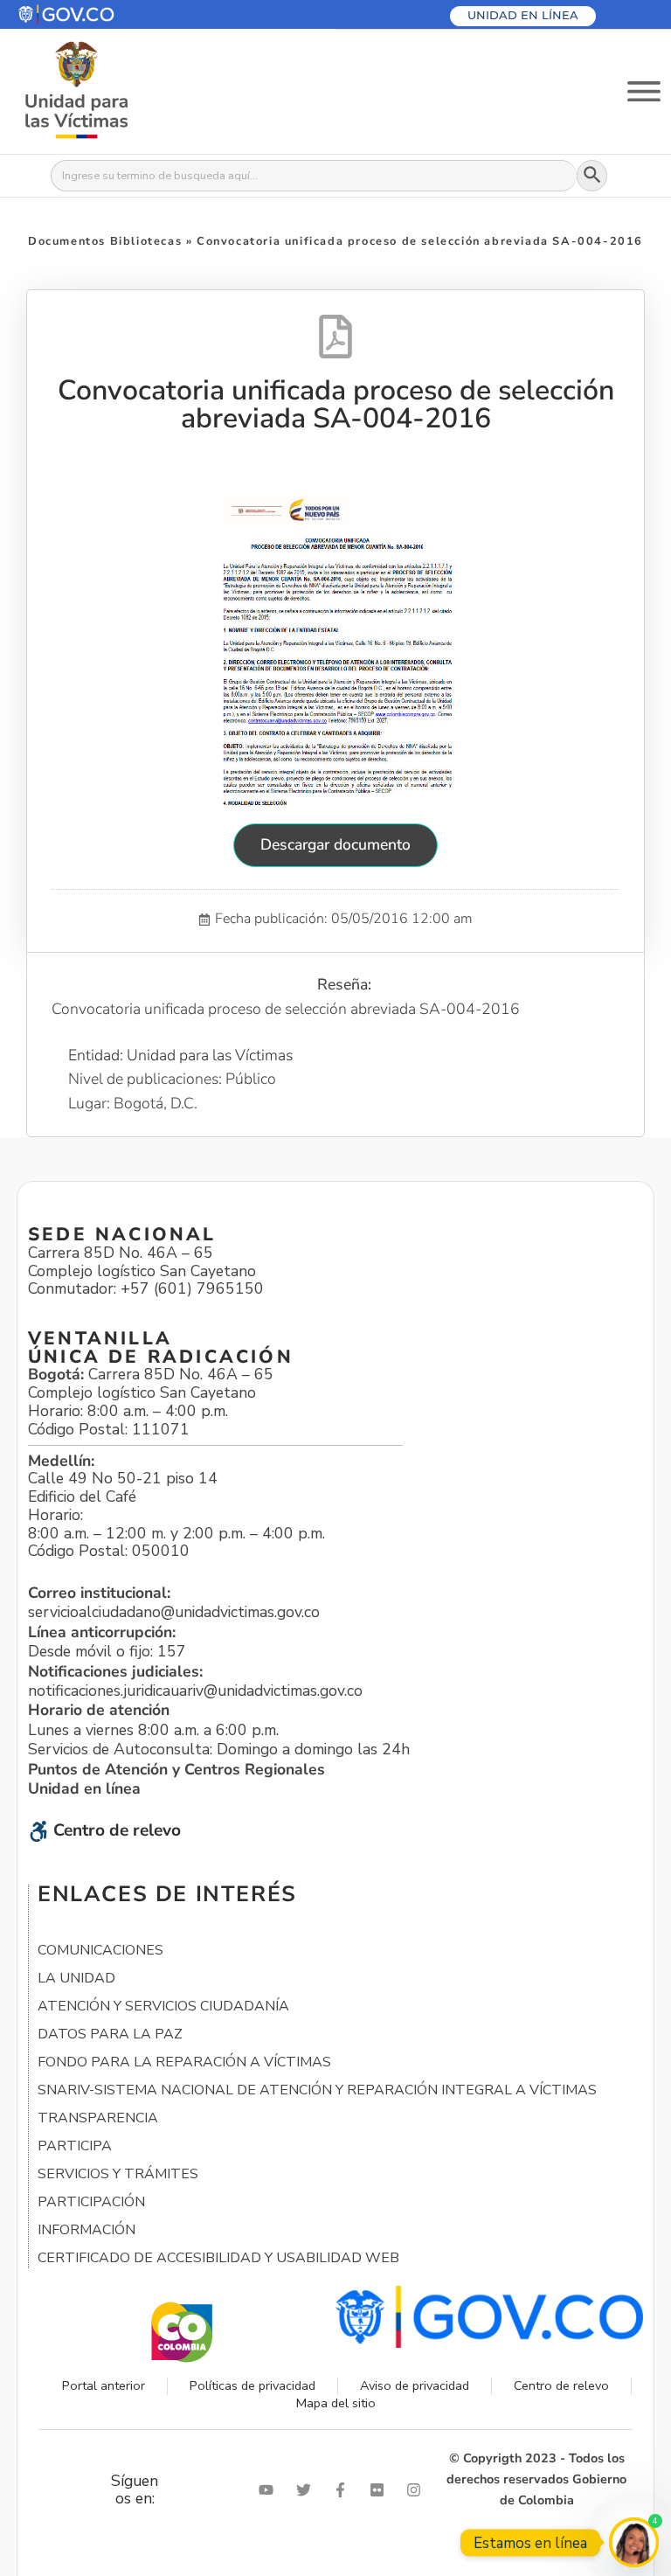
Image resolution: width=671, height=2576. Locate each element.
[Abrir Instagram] (418, 2490)
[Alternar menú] (644, 91)
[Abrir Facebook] (344, 2490)
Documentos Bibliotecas (105, 241)
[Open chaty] (634, 2542)
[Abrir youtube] (270, 2490)
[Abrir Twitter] (308, 2490)
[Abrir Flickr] (381, 2490)
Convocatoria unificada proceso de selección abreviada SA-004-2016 (336, 404)
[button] (108, 14)
